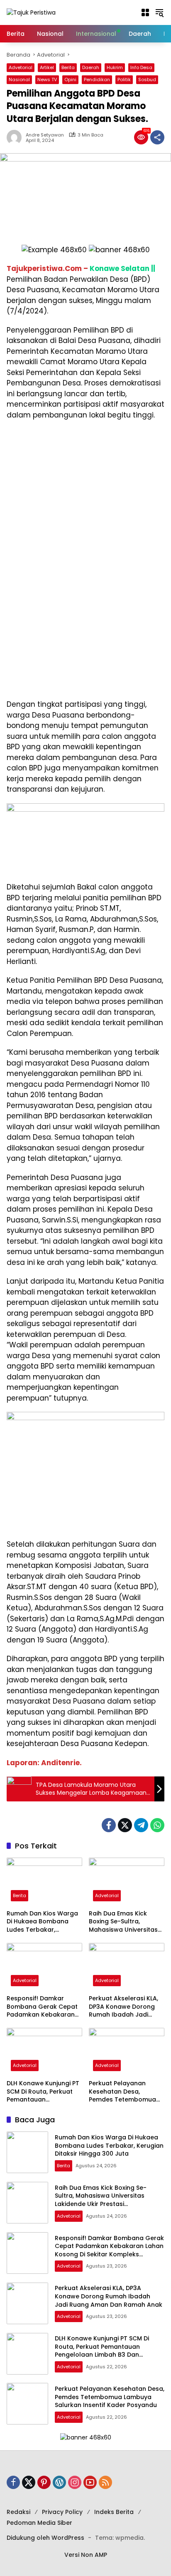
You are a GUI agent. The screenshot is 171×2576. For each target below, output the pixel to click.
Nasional (19, 79)
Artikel (47, 67)
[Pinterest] (44, 2482)
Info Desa (141, 67)
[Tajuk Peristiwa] (31, 12)
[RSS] (105, 2482)
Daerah (91, 67)
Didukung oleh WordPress (45, 2538)
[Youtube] (90, 2482)
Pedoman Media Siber (39, 2523)
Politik (124, 79)
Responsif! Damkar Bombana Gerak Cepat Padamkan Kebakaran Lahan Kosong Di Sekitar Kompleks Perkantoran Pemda (43, 2007)
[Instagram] (75, 2482)
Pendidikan (97, 79)
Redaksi (18, 2512)
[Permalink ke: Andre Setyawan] (16, 137)
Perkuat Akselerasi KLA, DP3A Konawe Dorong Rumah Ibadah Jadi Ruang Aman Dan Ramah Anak (123, 2007)
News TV (47, 79)
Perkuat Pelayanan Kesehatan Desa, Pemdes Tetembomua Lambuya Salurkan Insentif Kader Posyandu (126, 2092)
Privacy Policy (62, 2512)
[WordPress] (59, 2482)
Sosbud (147, 79)
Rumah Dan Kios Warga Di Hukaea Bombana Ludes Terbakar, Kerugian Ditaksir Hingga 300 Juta (44, 1922)
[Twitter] (125, 1825)
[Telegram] (141, 1825)
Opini (70, 79)
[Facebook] (109, 1825)
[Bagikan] (157, 137)
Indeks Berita (114, 2512)
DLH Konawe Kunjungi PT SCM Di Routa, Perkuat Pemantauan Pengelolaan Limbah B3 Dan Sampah (43, 2092)
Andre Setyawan (45, 135)
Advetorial (21, 67)
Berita (68, 67)
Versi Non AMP (86, 2555)
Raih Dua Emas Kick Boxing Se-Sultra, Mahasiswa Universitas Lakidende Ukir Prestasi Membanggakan (123, 1922)
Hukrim (115, 67)
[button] (145, 12)
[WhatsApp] (157, 1825)
